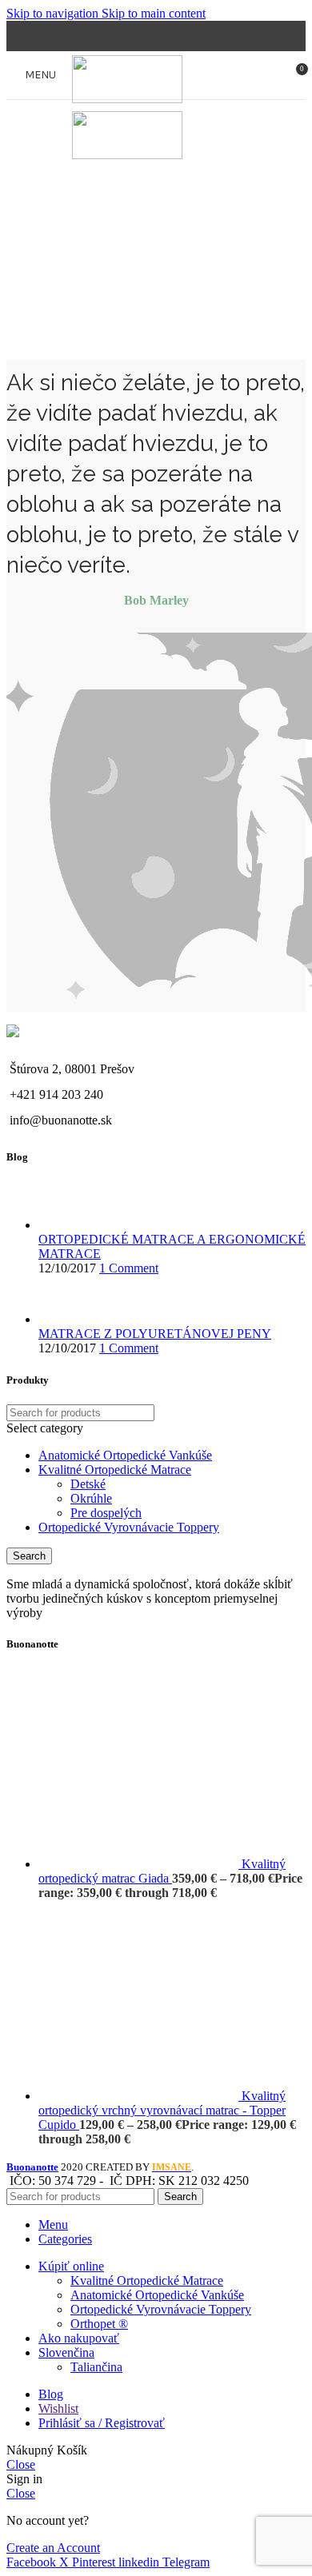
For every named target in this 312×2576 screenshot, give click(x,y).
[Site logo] (127, 99)
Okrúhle (91, 1498)
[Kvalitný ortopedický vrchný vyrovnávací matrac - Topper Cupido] (140, 2096)
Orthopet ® (99, 2324)
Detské (88, 1484)
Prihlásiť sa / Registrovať (102, 2423)
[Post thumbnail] (68, 1225)
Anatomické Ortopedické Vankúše (125, 1455)
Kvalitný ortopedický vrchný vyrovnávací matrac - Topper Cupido (162, 2110)
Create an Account (53, 2548)
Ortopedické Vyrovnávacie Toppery (129, 1527)
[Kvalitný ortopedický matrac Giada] (140, 1864)
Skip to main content (154, 13)
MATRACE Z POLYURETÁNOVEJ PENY (155, 1334)
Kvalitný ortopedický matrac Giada (162, 1871)
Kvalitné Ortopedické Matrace (115, 1470)
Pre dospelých (106, 1513)
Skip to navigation (54, 13)
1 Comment (129, 1268)
